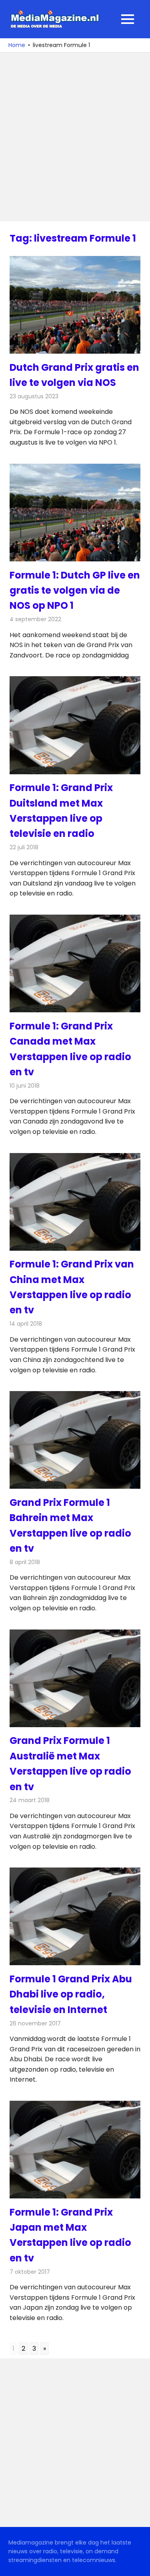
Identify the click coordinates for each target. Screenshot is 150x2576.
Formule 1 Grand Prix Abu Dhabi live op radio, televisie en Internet (71, 1994)
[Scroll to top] (138, 2564)
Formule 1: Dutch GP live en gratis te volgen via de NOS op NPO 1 (75, 590)
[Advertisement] (75, 137)
